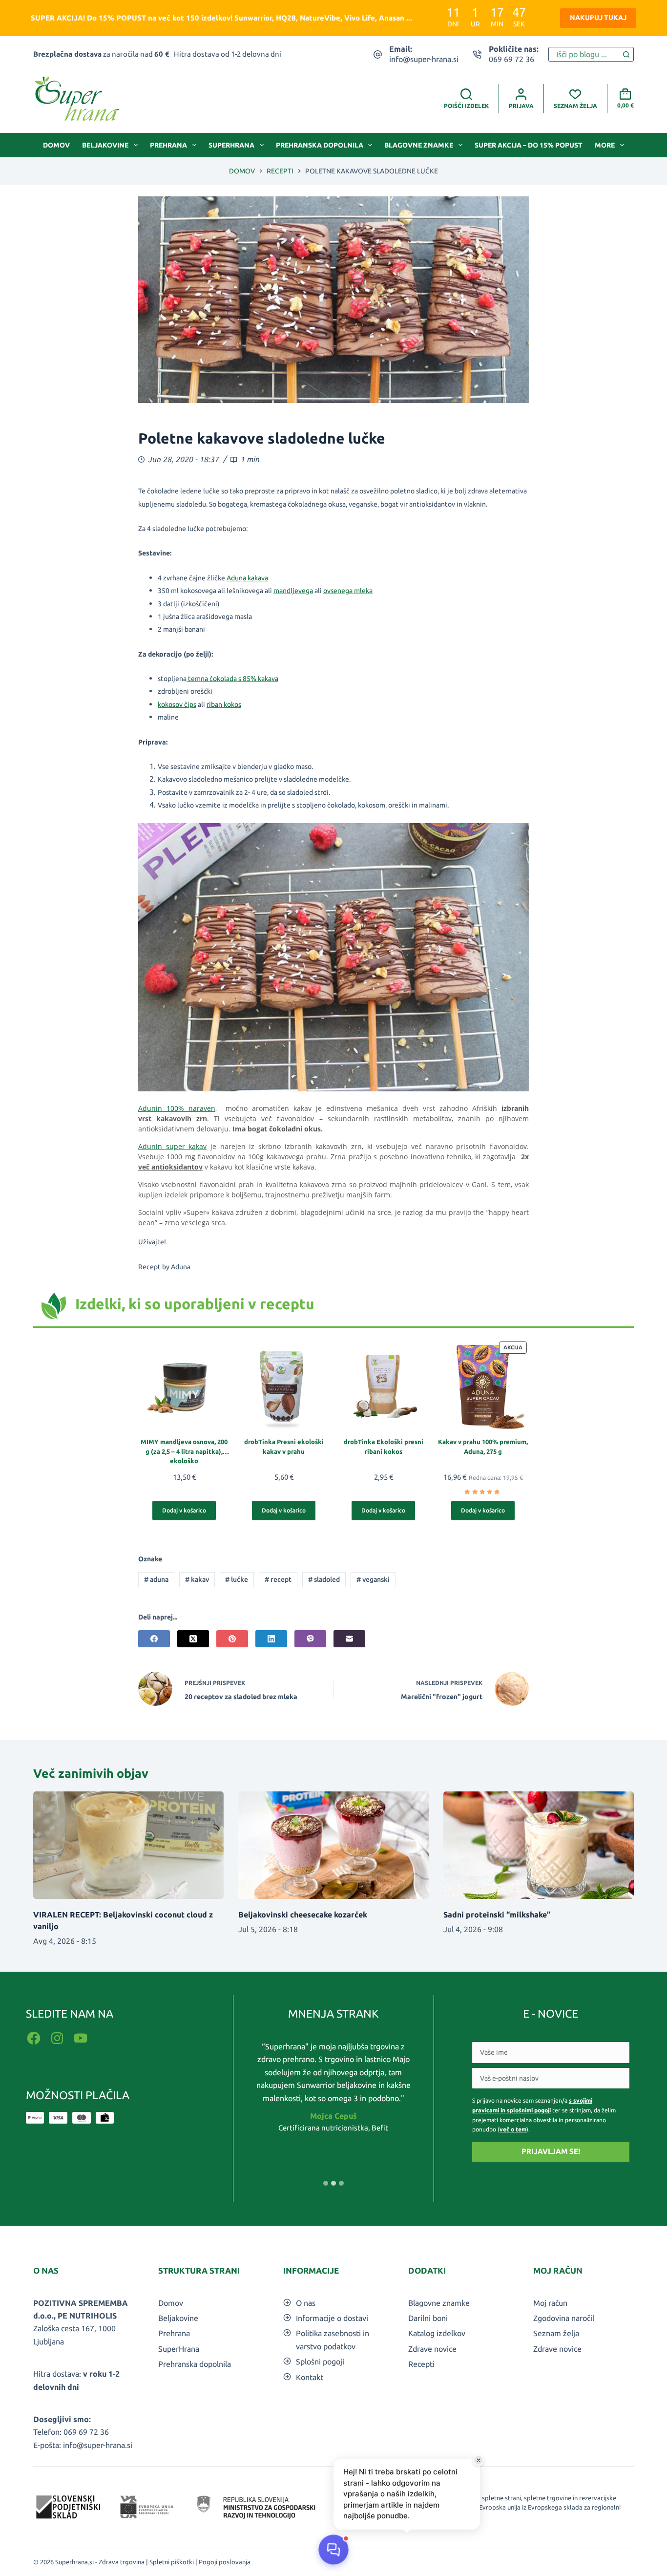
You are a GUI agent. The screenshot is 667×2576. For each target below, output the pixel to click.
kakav (197, 1579)
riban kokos (224, 704)
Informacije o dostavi (332, 2318)
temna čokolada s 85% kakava (232, 679)
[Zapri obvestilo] (479, 2460)
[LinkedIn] (271, 1639)
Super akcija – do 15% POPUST (529, 145)
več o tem (513, 2129)
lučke (237, 1579)
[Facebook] (154, 1639)
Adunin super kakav (172, 1146)
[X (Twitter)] (193, 1639)
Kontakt (310, 2377)
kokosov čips (177, 704)
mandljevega (293, 591)
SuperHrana (231, 145)
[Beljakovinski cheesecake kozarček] (333, 1845)
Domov (56, 145)
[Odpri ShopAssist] (333, 2550)
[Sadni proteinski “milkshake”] (539, 1845)
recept (278, 1579)
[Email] (349, 1639)
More (605, 145)
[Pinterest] (232, 1639)
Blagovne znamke (419, 145)
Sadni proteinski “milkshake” (497, 1915)
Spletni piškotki (172, 2562)
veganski (373, 1579)
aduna (156, 1579)
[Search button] (626, 54)
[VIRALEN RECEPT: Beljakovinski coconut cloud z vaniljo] (128, 1845)
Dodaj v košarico (184, 1510)
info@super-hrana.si (424, 59)
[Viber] (310, 1639)
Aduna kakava (247, 578)
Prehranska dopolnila (320, 145)
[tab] (326, 2183)
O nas (306, 2303)
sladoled (324, 1579)
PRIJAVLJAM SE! (551, 2151)
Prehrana (168, 145)
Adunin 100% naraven (177, 1108)
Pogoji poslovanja (225, 2562)
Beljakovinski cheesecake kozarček (303, 1915)
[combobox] (584, 54)
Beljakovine (105, 145)
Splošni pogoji (320, 2362)
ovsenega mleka (348, 591)
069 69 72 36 (511, 59)
